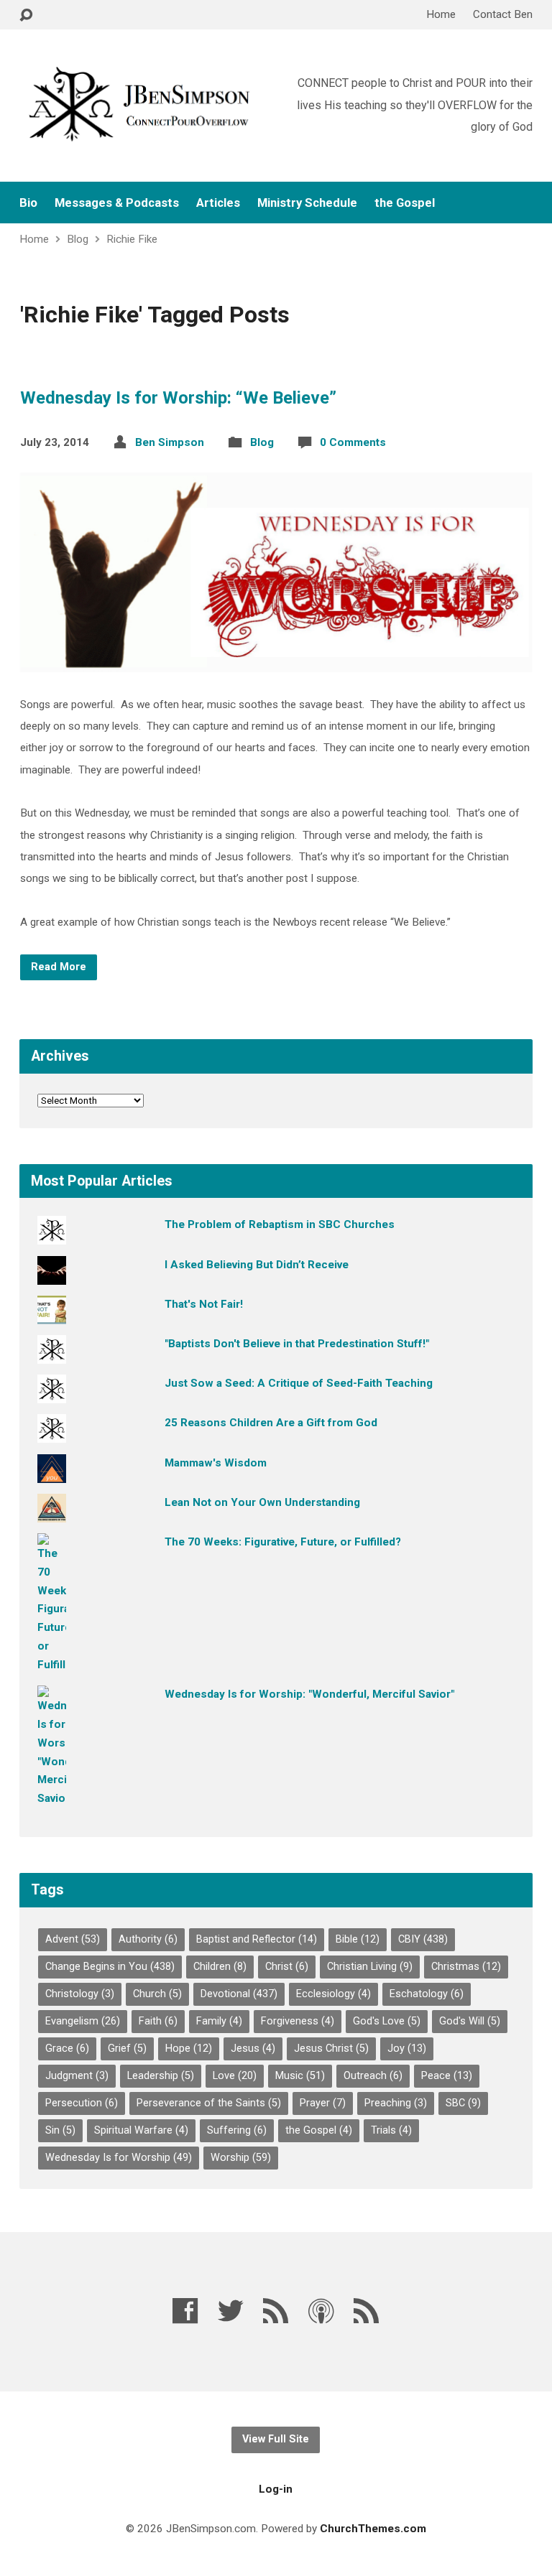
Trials (391, 2130)
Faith (158, 2021)
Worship (241, 2158)
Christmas (466, 1967)
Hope (189, 2049)
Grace (67, 2049)
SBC (463, 2103)
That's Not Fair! (204, 1304)
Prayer (323, 2103)
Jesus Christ (331, 2049)
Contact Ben (503, 14)
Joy (407, 2049)
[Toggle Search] (26, 15)
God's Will (470, 2021)
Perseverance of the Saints (209, 2103)
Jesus (253, 2049)
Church (157, 1994)
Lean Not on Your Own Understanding (262, 1502)
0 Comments (353, 442)
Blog (78, 239)
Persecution (82, 2103)
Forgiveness (298, 2021)
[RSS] (276, 2311)
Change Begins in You (110, 1967)
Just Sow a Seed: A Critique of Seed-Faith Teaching (299, 1383)
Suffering (237, 2130)
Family (219, 2021)
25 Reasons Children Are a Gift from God (271, 1423)
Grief (127, 2049)
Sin (60, 2130)
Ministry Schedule (307, 203)
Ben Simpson (170, 442)
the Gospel (405, 203)
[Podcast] (321, 2311)
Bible (358, 1939)
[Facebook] (185, 2311)
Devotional (239, 1994)
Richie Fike (132, 239)
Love (235, 2076)
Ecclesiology (333, 1994)
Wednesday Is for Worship (119, 2158)
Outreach (373, 2076)
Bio (28, 203)
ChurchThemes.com (373, 2529)
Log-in (276, 2489)
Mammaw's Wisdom (216, 1463)
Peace (447, 2076)
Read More (59, 967)
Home (441, 14)
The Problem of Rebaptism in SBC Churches (280, 1224)
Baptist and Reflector (257, 1939)
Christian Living (370, 1967)
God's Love (387, 2021)
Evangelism (83, 2021)
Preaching (396, 2103)
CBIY (423, 1939)
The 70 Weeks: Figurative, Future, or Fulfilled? (283, 1542)
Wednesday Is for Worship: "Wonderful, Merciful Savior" (309, 1694)
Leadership (161, 2076)
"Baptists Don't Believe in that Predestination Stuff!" (297, 1344)
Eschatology (427, 1994)
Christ (287, 1967)
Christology (80, 1994)
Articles (218, 203)
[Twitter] (231, 2311)
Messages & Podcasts (117, 203)
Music (300, 2076)
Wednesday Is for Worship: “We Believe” (178, 398)
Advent (73, 1939)
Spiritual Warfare (141, 2130)
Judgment (77, 2076)
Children (220, 1967)
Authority (148, 1939)
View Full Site (276, 2439)
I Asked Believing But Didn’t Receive (257, 1265)
